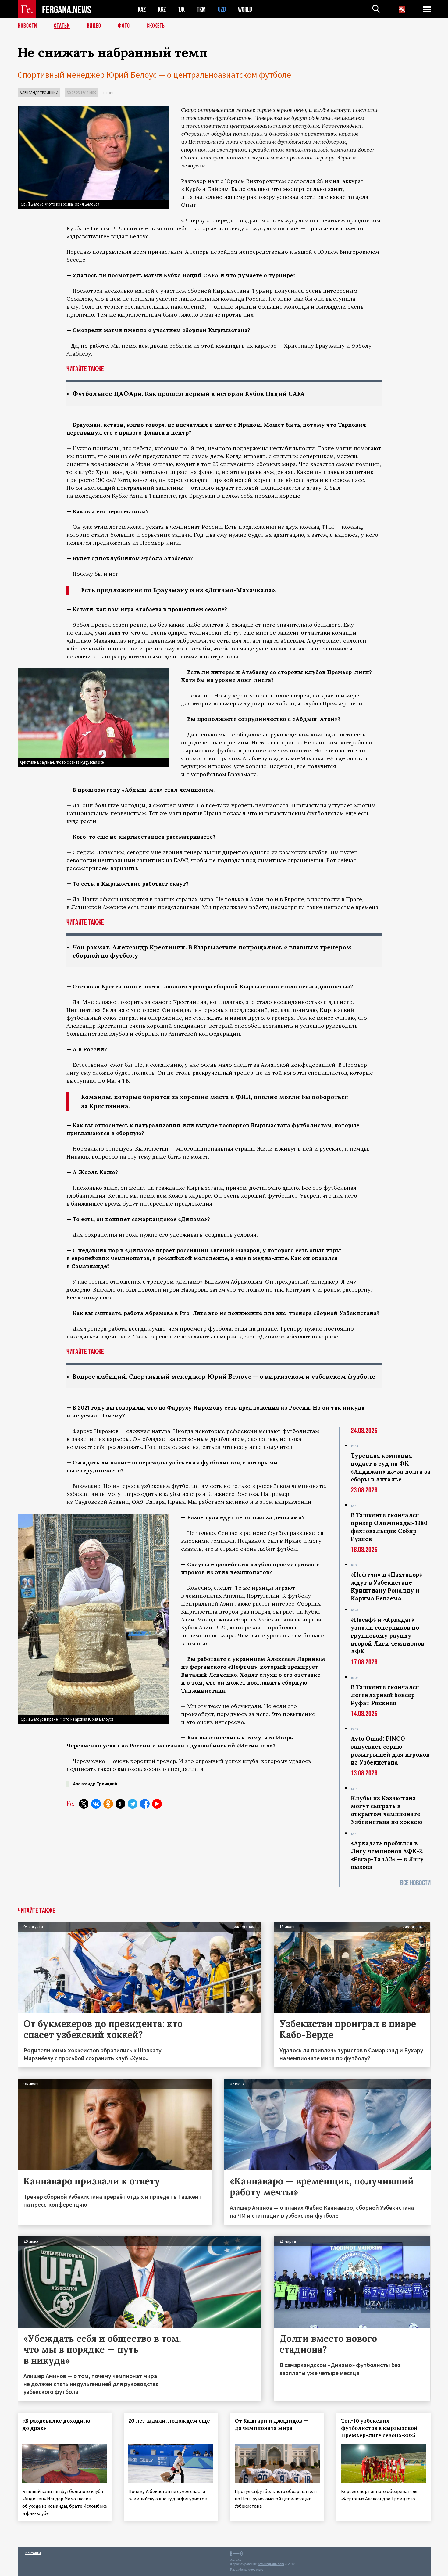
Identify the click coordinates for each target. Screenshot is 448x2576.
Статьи (62, 26)
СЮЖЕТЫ (156, 26)
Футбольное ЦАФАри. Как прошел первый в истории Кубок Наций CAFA (189, 394)
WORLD (245, 9)
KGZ (162, 9)
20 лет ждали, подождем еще (169, 2421)
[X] (84, 1804)
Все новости (415, 1883)
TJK (181, 9)
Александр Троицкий (39, 93)
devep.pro (256, 2569)
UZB (222, 9)
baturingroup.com (271, 2564)
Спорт (108, 93)
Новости (27, 26)
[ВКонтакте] (96, 1804)
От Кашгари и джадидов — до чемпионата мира (271, 2424)
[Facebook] (145, 1804)
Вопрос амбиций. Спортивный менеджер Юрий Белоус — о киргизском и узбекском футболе (224, 1376)
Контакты (33, 2553)
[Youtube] (157, 1804)
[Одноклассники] (108, 1804)
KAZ (142, 9)
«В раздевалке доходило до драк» (56, 2424)
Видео (94, 26)
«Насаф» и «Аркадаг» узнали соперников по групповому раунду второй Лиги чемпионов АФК (388, 1636)
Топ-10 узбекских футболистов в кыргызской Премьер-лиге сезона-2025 (379, 2428)
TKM (201, 9)
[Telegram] (133, 1804)
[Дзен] (120, 1804)
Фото (124, 26)
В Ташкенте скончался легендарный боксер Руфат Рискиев (385, 1695)
